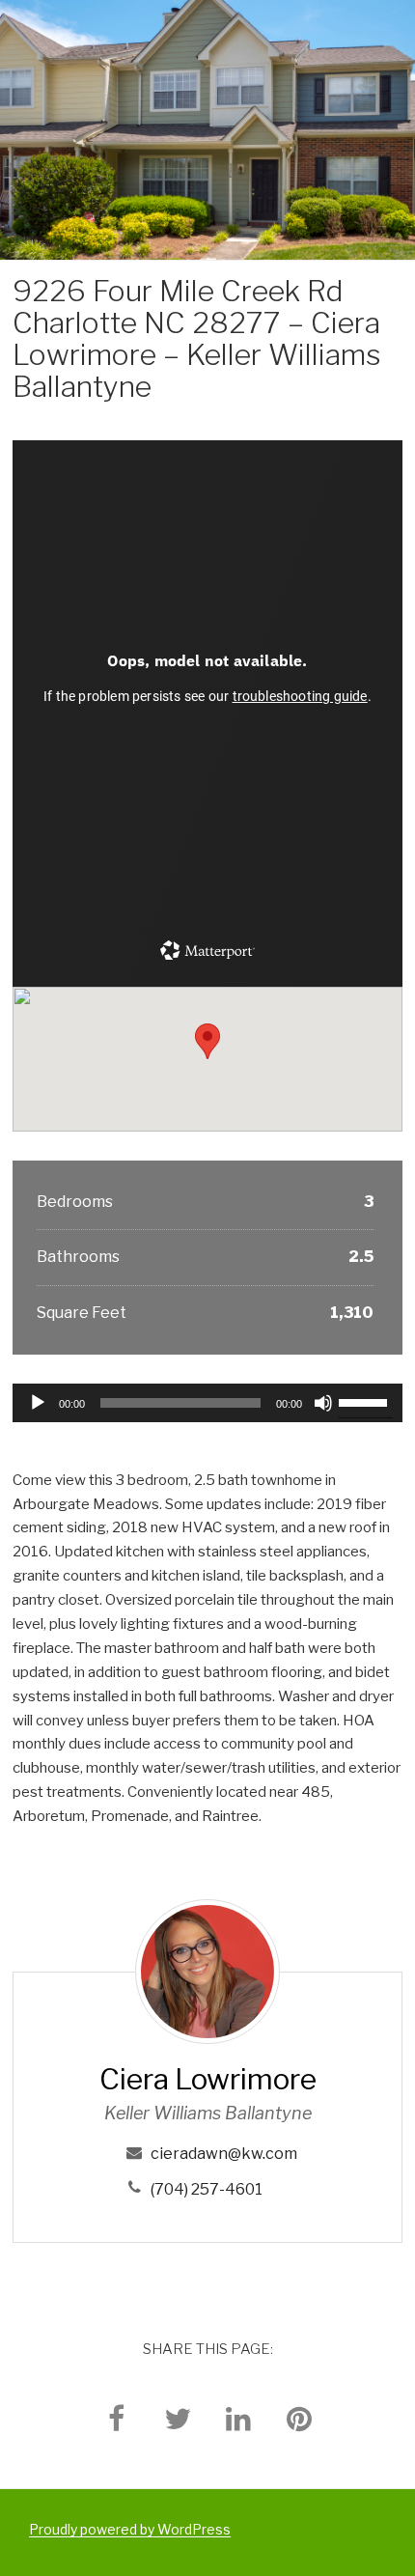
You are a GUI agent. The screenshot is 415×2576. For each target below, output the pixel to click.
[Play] (38, 1403)
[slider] (366, 1401)
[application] (207, 1403)
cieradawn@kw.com (224, 2154)
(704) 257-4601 (207, 2189)
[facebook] (117, 2418)
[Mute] (323, 1403)
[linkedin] (238, 2418)
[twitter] (178, 2418)
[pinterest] (299, 2418)
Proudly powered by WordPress (130, 2529)
